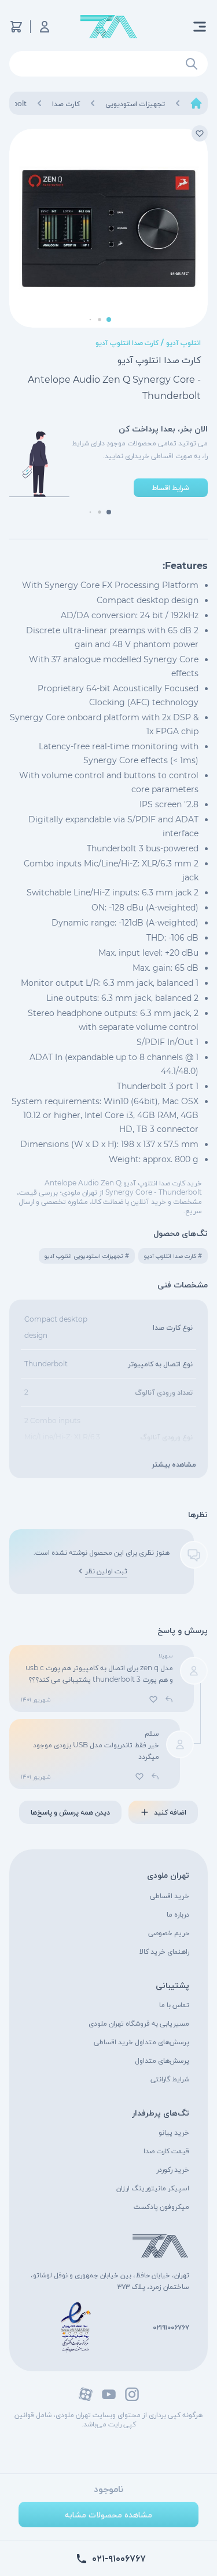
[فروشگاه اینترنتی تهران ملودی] (109, 27)
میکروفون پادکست (161, 2206)
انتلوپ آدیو (183, 342)
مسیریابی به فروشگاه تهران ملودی (139, 2023)
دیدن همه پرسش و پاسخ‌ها (70, 1812)
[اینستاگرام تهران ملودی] (132, 2394)
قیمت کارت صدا (166, 2151)
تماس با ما (174, 2004)
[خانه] (196, 103)
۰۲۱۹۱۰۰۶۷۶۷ (171, 2327)
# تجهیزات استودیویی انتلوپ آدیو (87, 1256)
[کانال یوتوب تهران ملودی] (109, 2394)
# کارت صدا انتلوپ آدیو (173, 1256)
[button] (109, 320)
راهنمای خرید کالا (164, 1951)
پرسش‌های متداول (162, 2060)
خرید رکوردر (173, 2169)
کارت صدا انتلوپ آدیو (127, 342)
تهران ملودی (168, 1875)
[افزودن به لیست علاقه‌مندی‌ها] (200, 133)
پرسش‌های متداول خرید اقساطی (141, 2042)
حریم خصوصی (169, 1933)
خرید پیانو (174, 2132)
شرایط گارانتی (170, 2079)
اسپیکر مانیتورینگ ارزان (153, 2188)
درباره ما (178, 1914)
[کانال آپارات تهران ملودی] (86, 2394)
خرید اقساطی (170, 1895)
